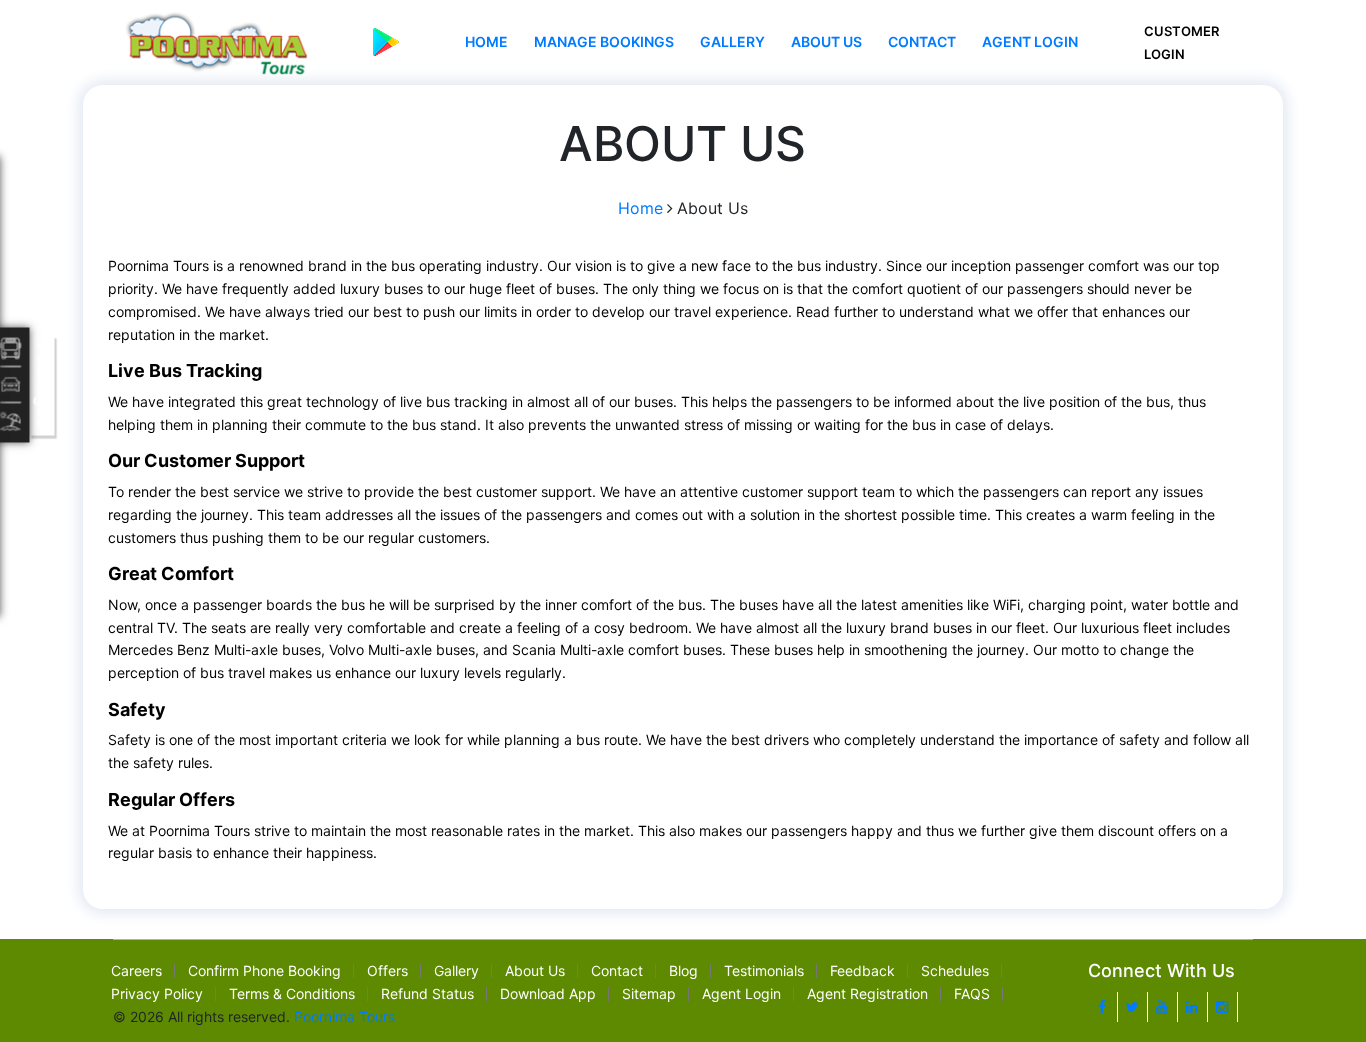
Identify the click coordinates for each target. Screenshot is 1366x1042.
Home (486, 41)
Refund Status (427, 993)
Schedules (955, 970)
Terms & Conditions (292, 993)
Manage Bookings (604, 41)
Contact (922, 41)
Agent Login (1030, 41)
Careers (136, 970)
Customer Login (1181, 42)
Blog (683, 970)
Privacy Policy (157, 993)
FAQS (972, 993)
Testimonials (764, 970)
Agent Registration (867, 993)
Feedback (862, 970)
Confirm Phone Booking (264, 970)
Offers (387, 970)
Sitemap (649, 993)
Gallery (732, 41)
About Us (826, 41)
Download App (548, 993)
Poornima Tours (344, 1016)
